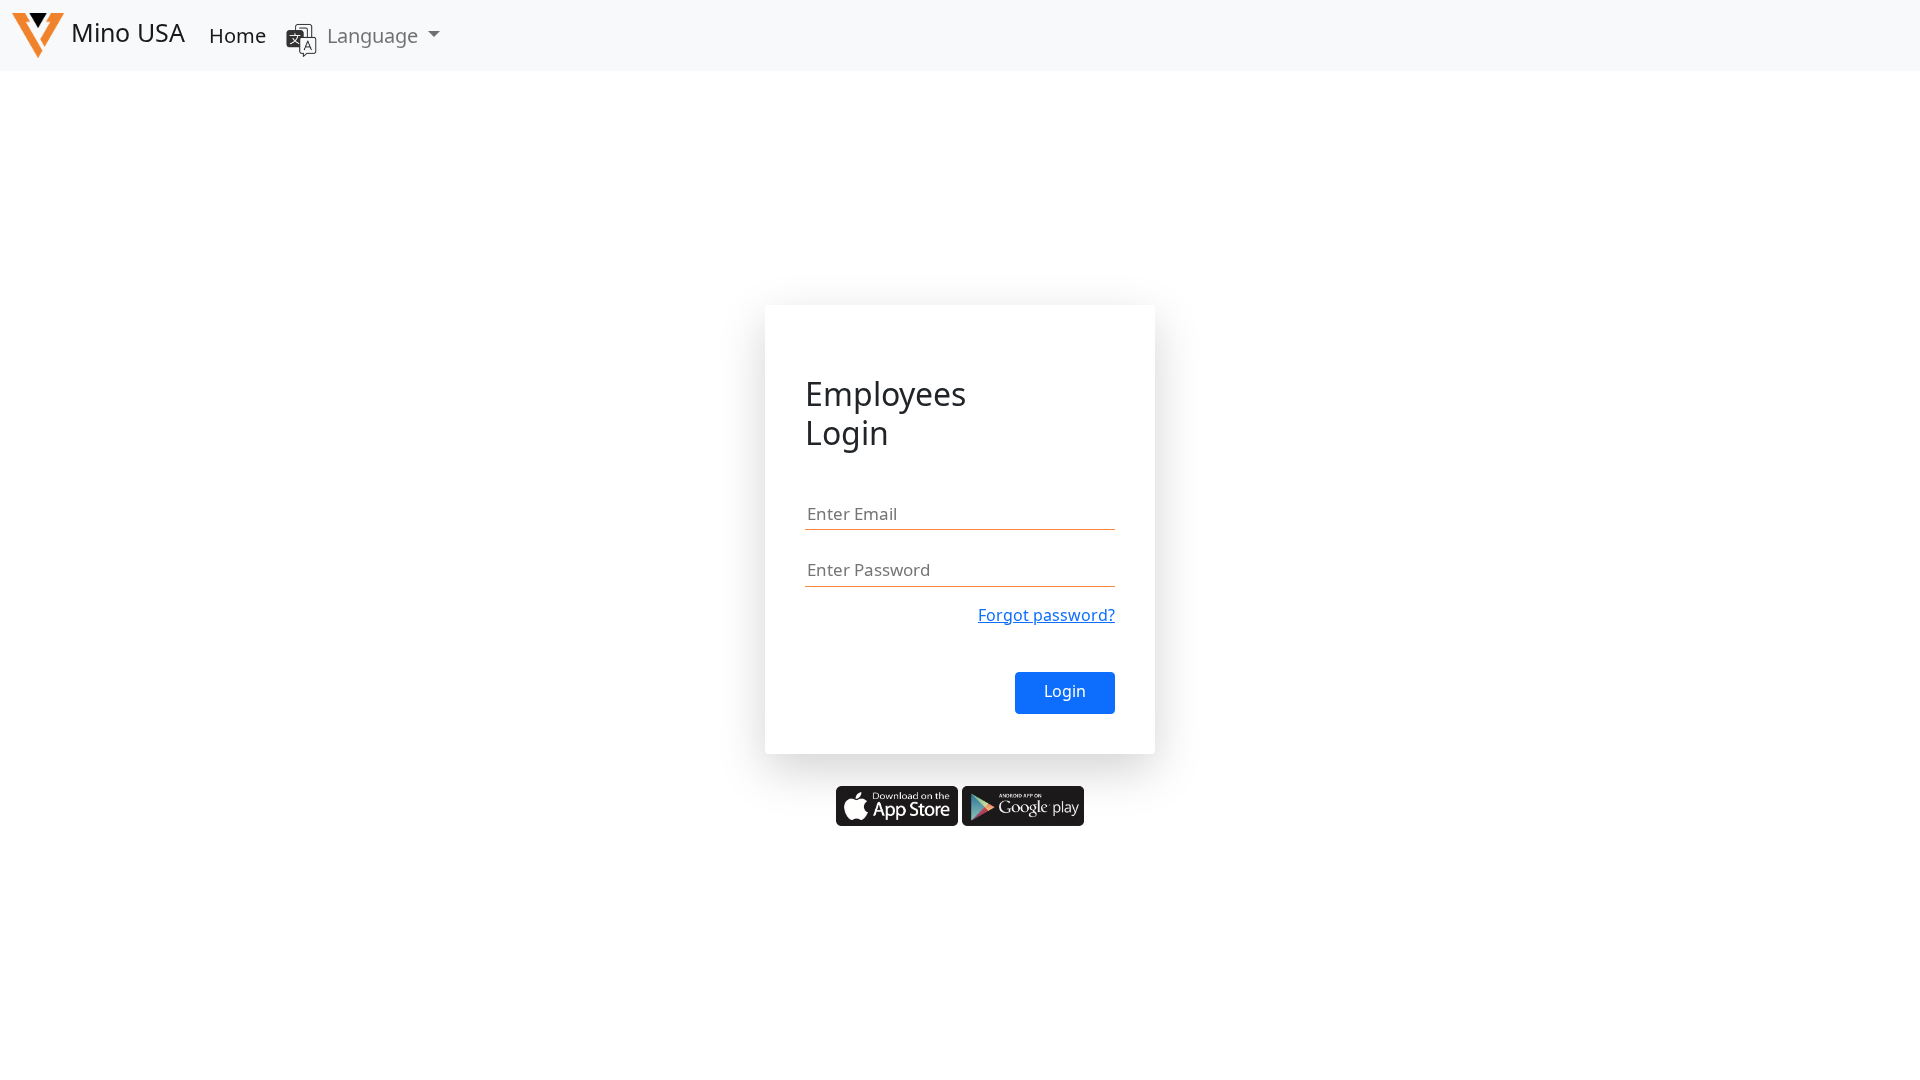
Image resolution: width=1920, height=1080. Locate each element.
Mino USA (124, 32)
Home (237, 35)
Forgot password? (1046, 615)
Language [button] (375, 35)
